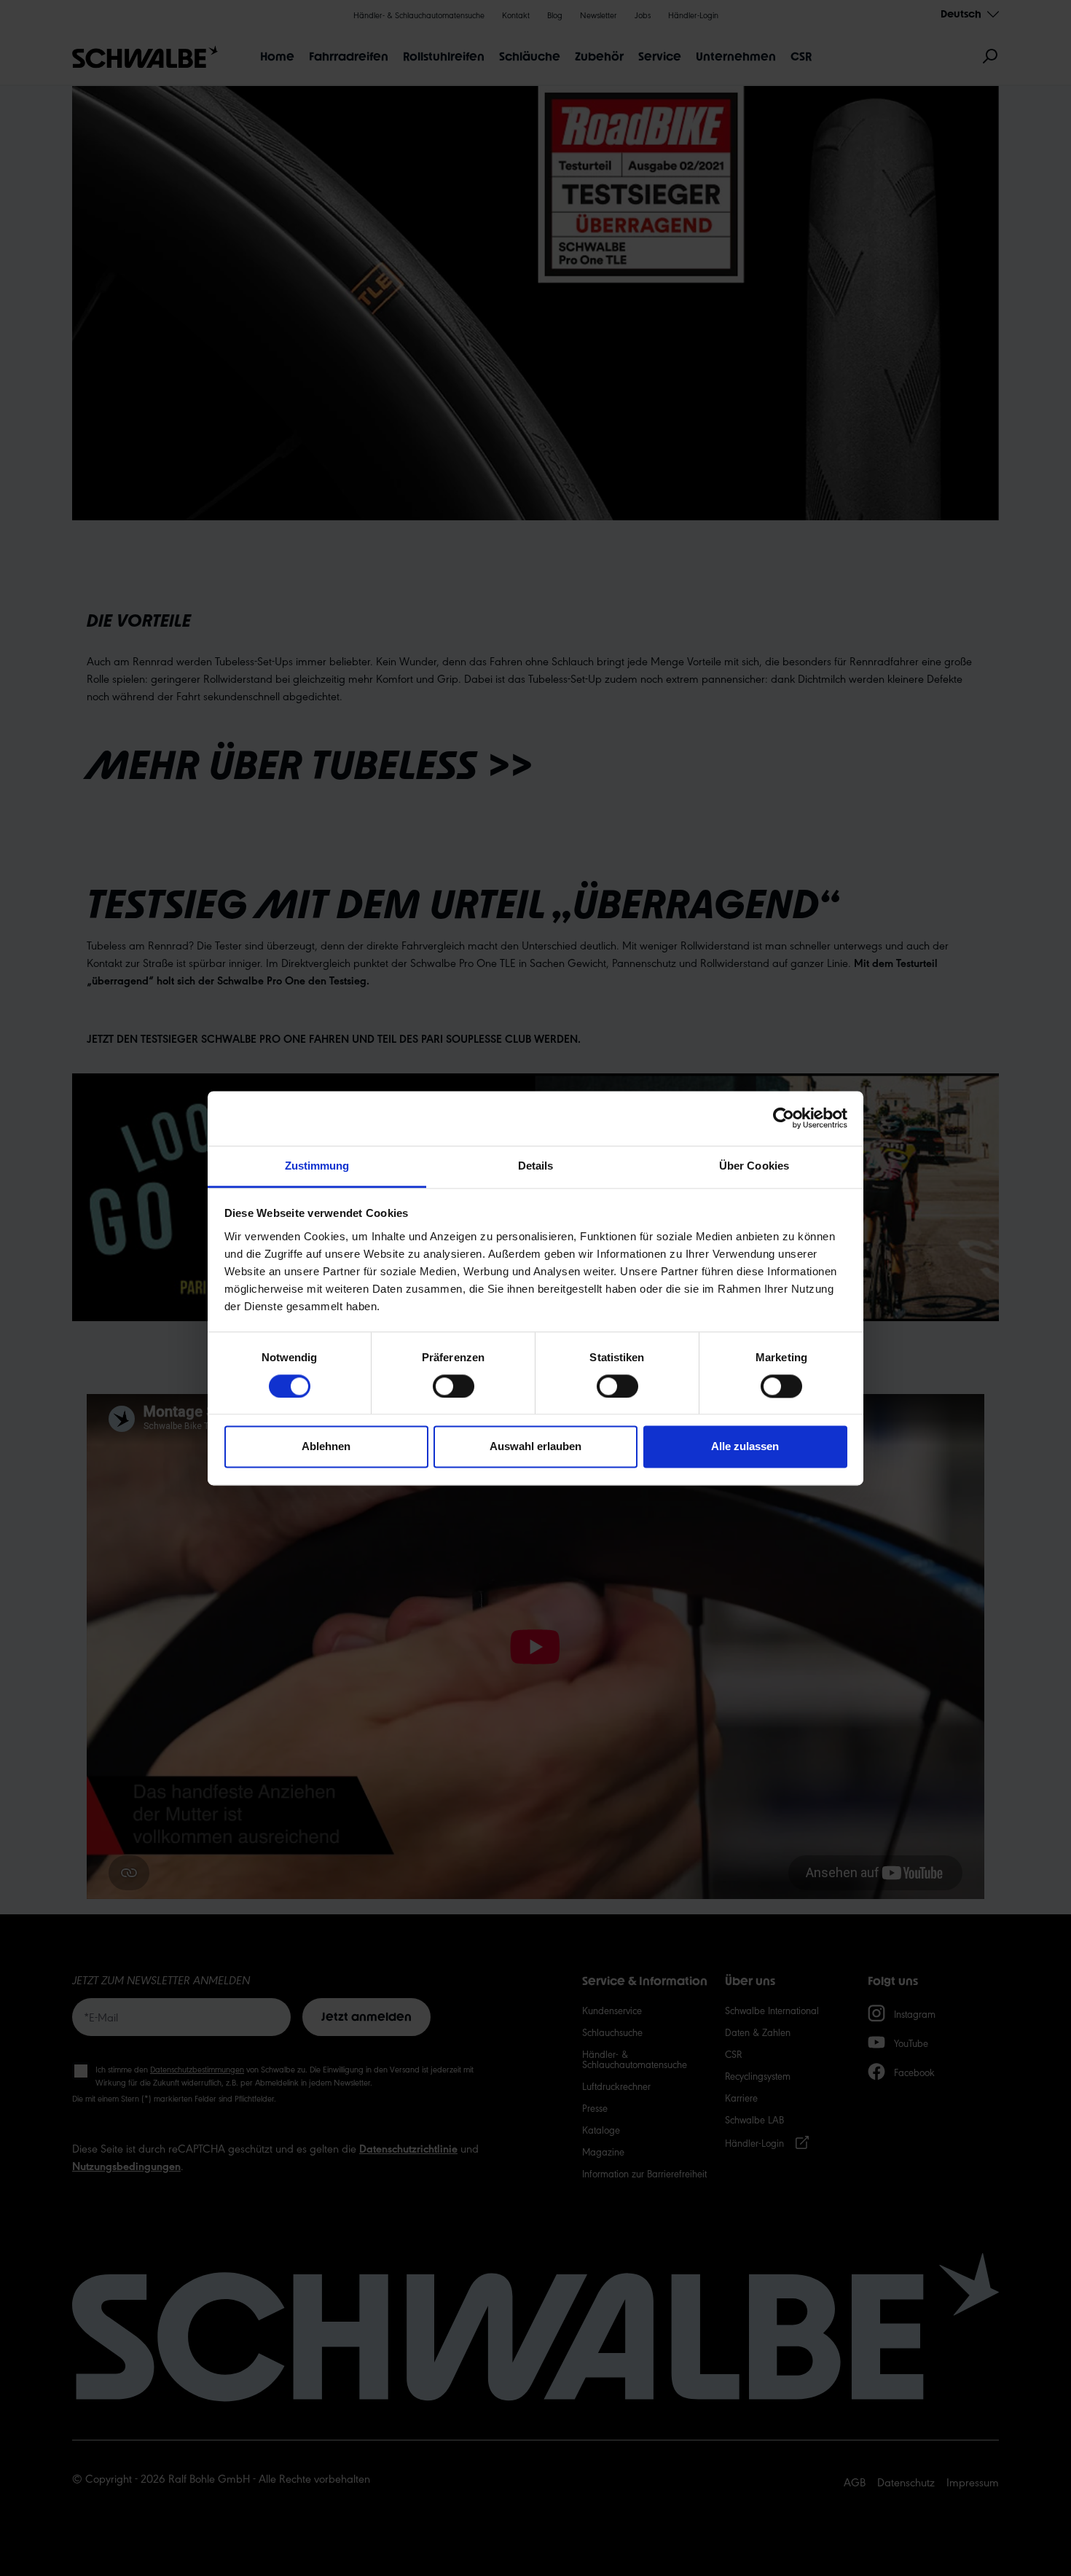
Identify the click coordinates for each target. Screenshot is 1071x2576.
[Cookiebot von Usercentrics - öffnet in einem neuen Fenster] (784, 1118)
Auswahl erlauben (535, 1447)
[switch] (454, 1386)
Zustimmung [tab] (317, 1166)
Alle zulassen (745, 1447)
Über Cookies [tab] (754, 1166)
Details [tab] (536, 1166)
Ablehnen (326, 1447)
